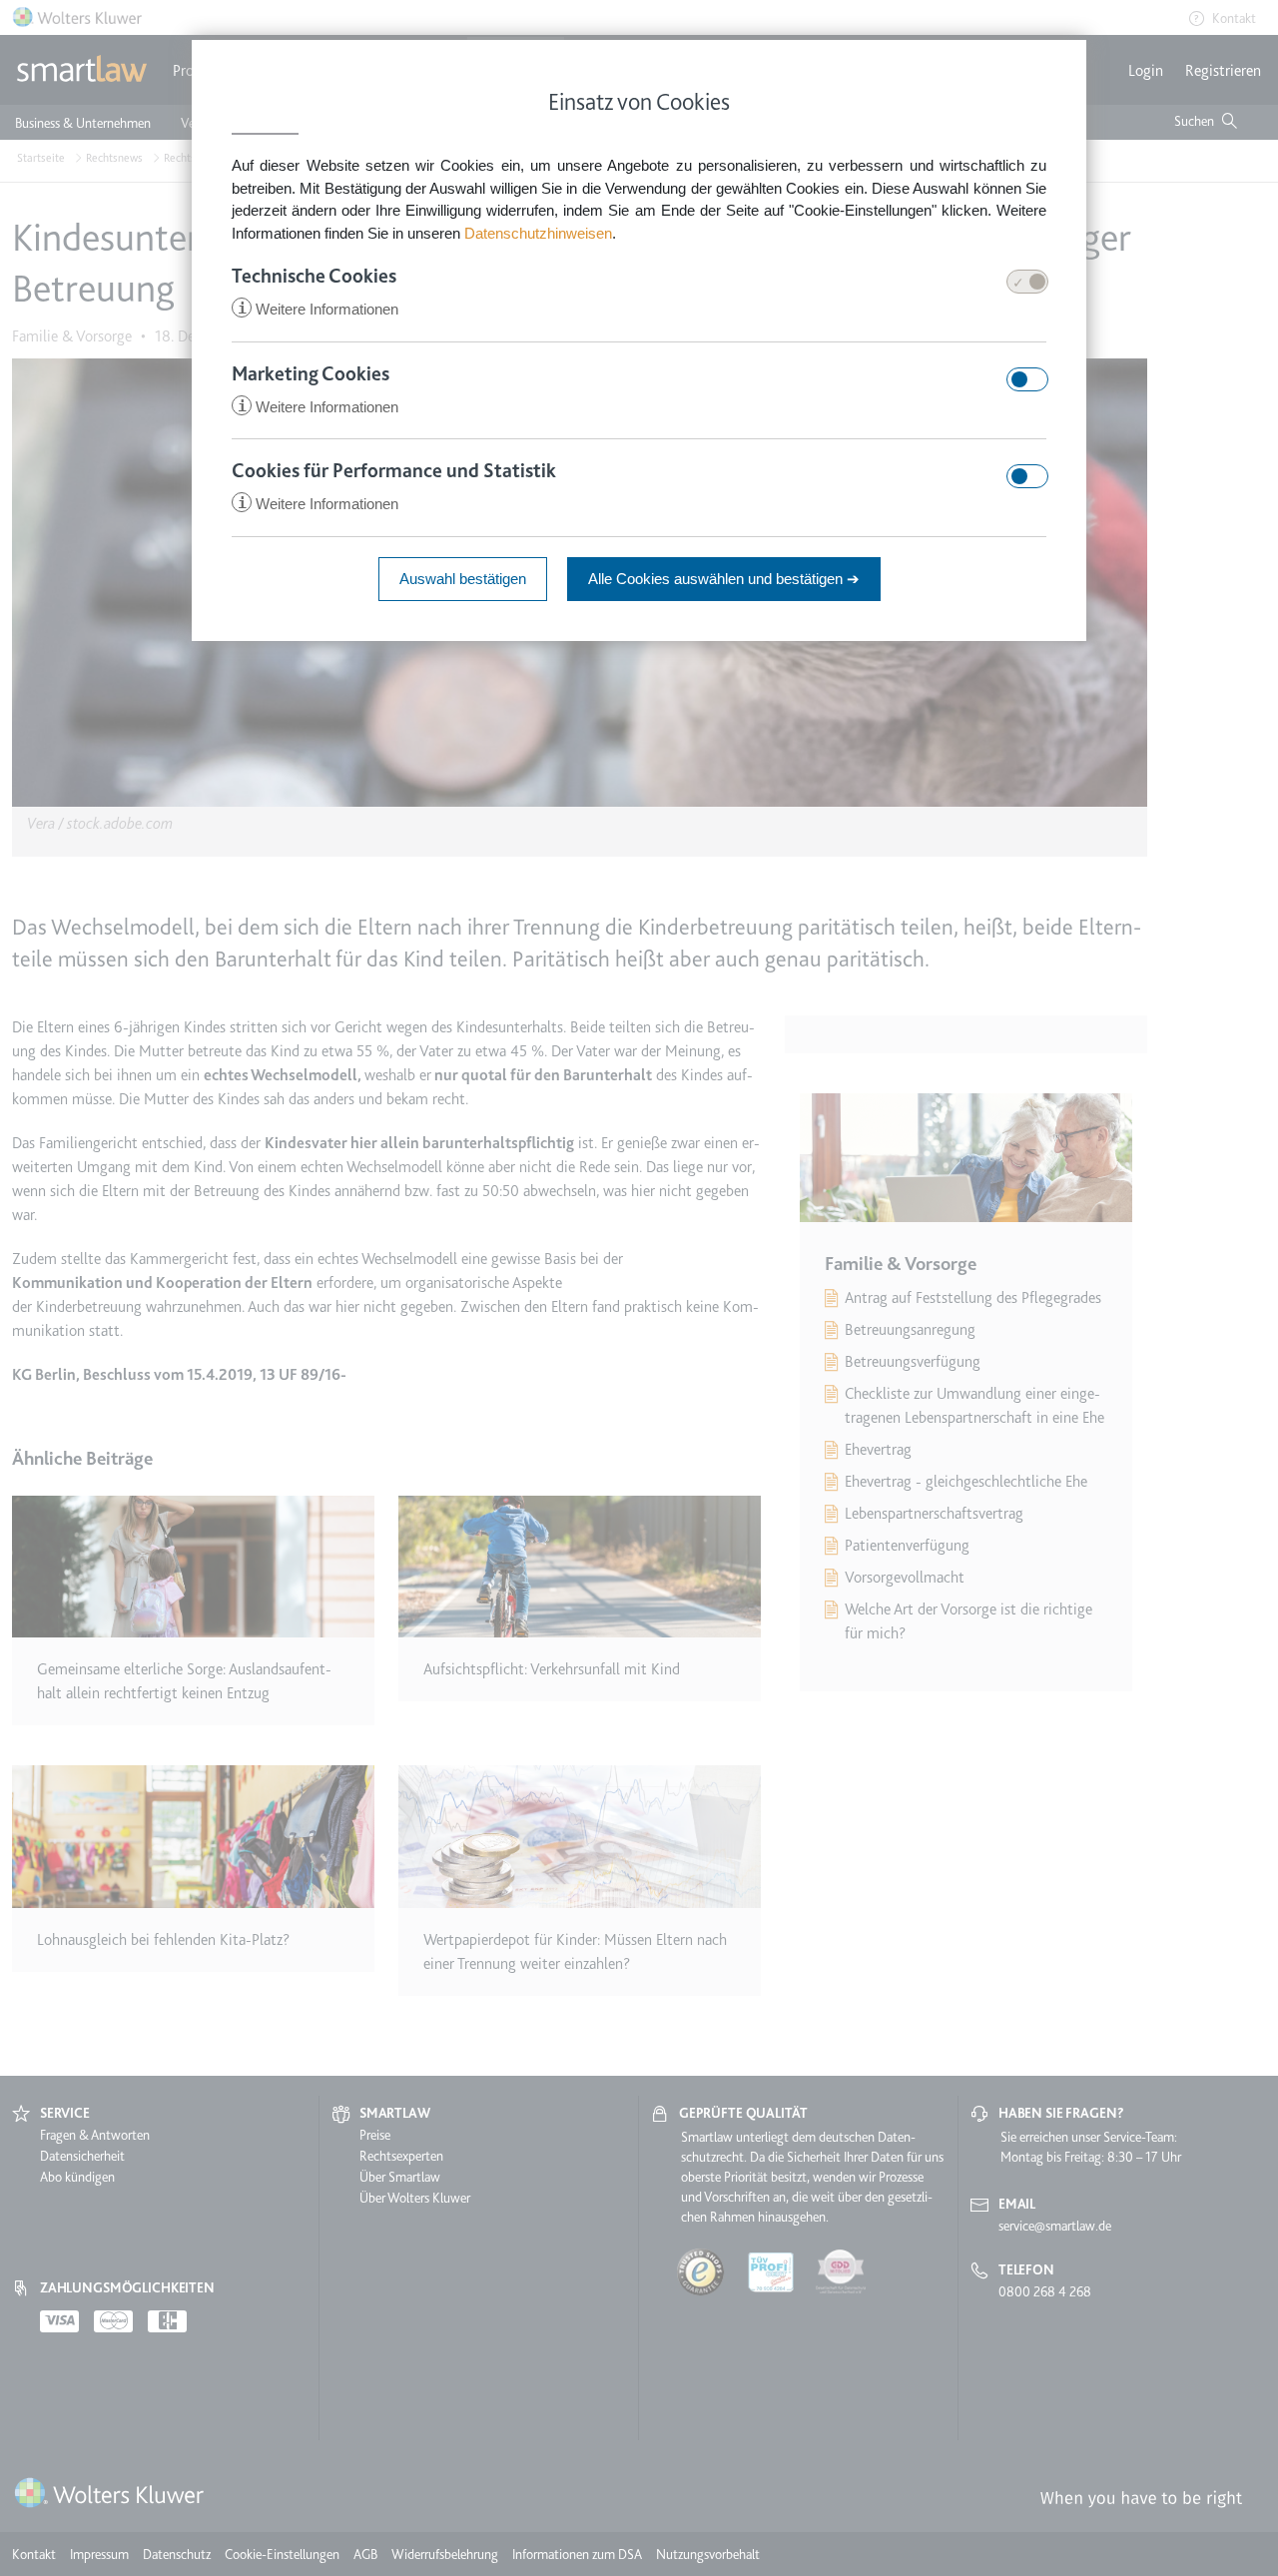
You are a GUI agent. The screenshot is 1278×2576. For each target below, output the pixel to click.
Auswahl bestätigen (463, 579)
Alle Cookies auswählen (724, 579)
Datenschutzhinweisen (538, 233)
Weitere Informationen (318, 309)
